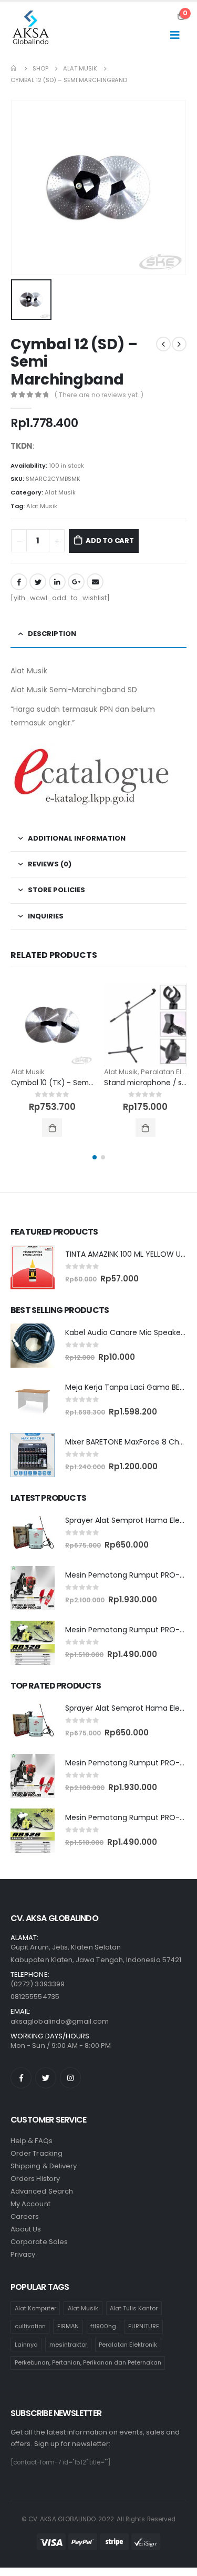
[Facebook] (21, 2078)
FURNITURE (144, 2326)
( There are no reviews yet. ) (99, 395)
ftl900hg (103, 2326)
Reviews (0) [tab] (50, 864)
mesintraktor (68, 2345)
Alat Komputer (35, 2308)
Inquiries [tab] (46, 916)
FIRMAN (68, 2326)
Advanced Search (42, 2191)
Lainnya (26, 2345)
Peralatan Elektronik (128, 2345)
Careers (25, 2216)
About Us (26, 2229)
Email (95, 582)
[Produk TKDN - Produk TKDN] (32, 29)
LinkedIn (57, 582)
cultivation (30, 2326)
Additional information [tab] (77, 838)
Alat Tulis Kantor (134, 2308)
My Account (30, 2204)
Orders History (35, 2179)
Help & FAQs (32, 2141)
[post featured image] (53, 1025)
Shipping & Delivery (44, 2166)
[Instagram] (70, 2078)
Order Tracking (37, 2153)
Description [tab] (52, 634)
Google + (76, 582)
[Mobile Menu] (175, 35)
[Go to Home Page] (14, 68)
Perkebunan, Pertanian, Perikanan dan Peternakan (88, 2362)
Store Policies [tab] (56, 890)
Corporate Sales (39, 2242)
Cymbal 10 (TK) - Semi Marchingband (78, 1083)
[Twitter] (46, 2078)
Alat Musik (60, 492)
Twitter (38, 582)
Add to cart (110, 541)
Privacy (23, 2254)
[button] (95, 1157)
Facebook (19, 582)
